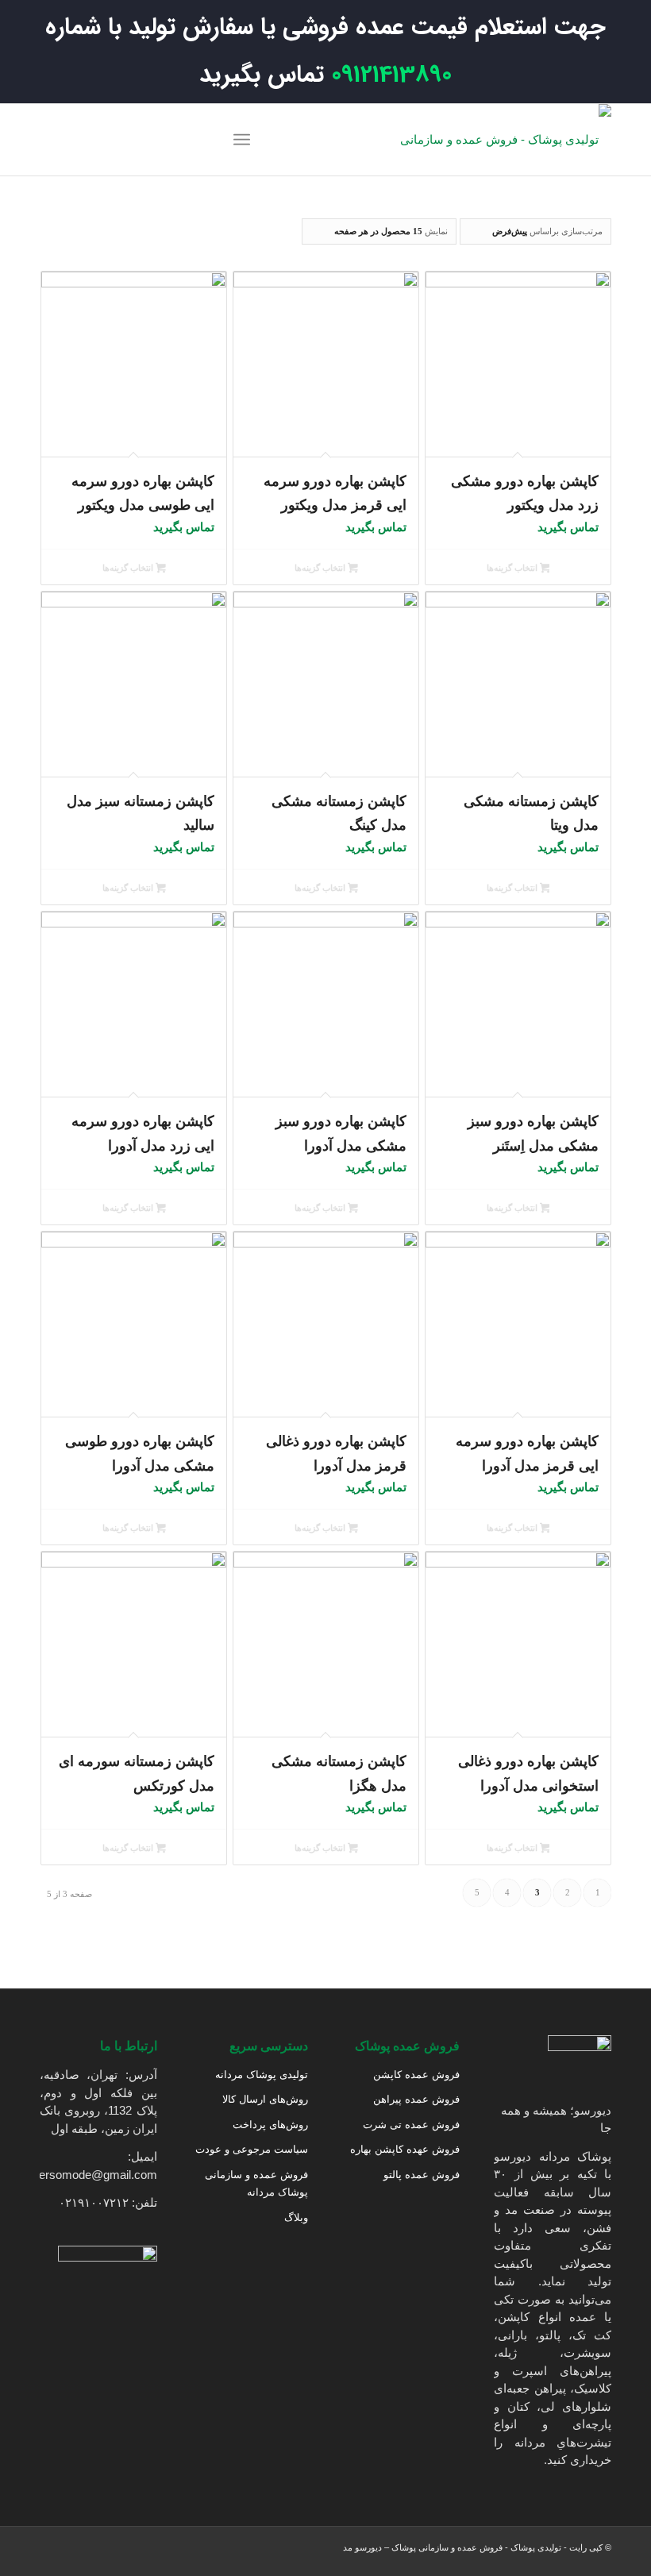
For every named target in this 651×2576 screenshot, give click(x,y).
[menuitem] (245, 140)
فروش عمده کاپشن (416, 2075)
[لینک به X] (99, 140)
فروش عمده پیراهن (416, 2099)
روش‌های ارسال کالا (265, 2099)
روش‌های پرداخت (270, 2125)
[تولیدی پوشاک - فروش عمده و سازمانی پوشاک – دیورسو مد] (504, 140)
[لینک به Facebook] (123, 140)
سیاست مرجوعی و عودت (252, 2149)
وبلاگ (296, 2217)
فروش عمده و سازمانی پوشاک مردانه (256, 2184)
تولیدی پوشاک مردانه (262, 2075)
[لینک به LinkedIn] (75, 140)
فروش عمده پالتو (422, 2175)
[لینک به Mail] (52, 140)
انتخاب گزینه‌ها (513, 568)
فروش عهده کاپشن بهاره (405, 2149)
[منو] (245, 140)
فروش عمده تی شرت (411, 2125)
